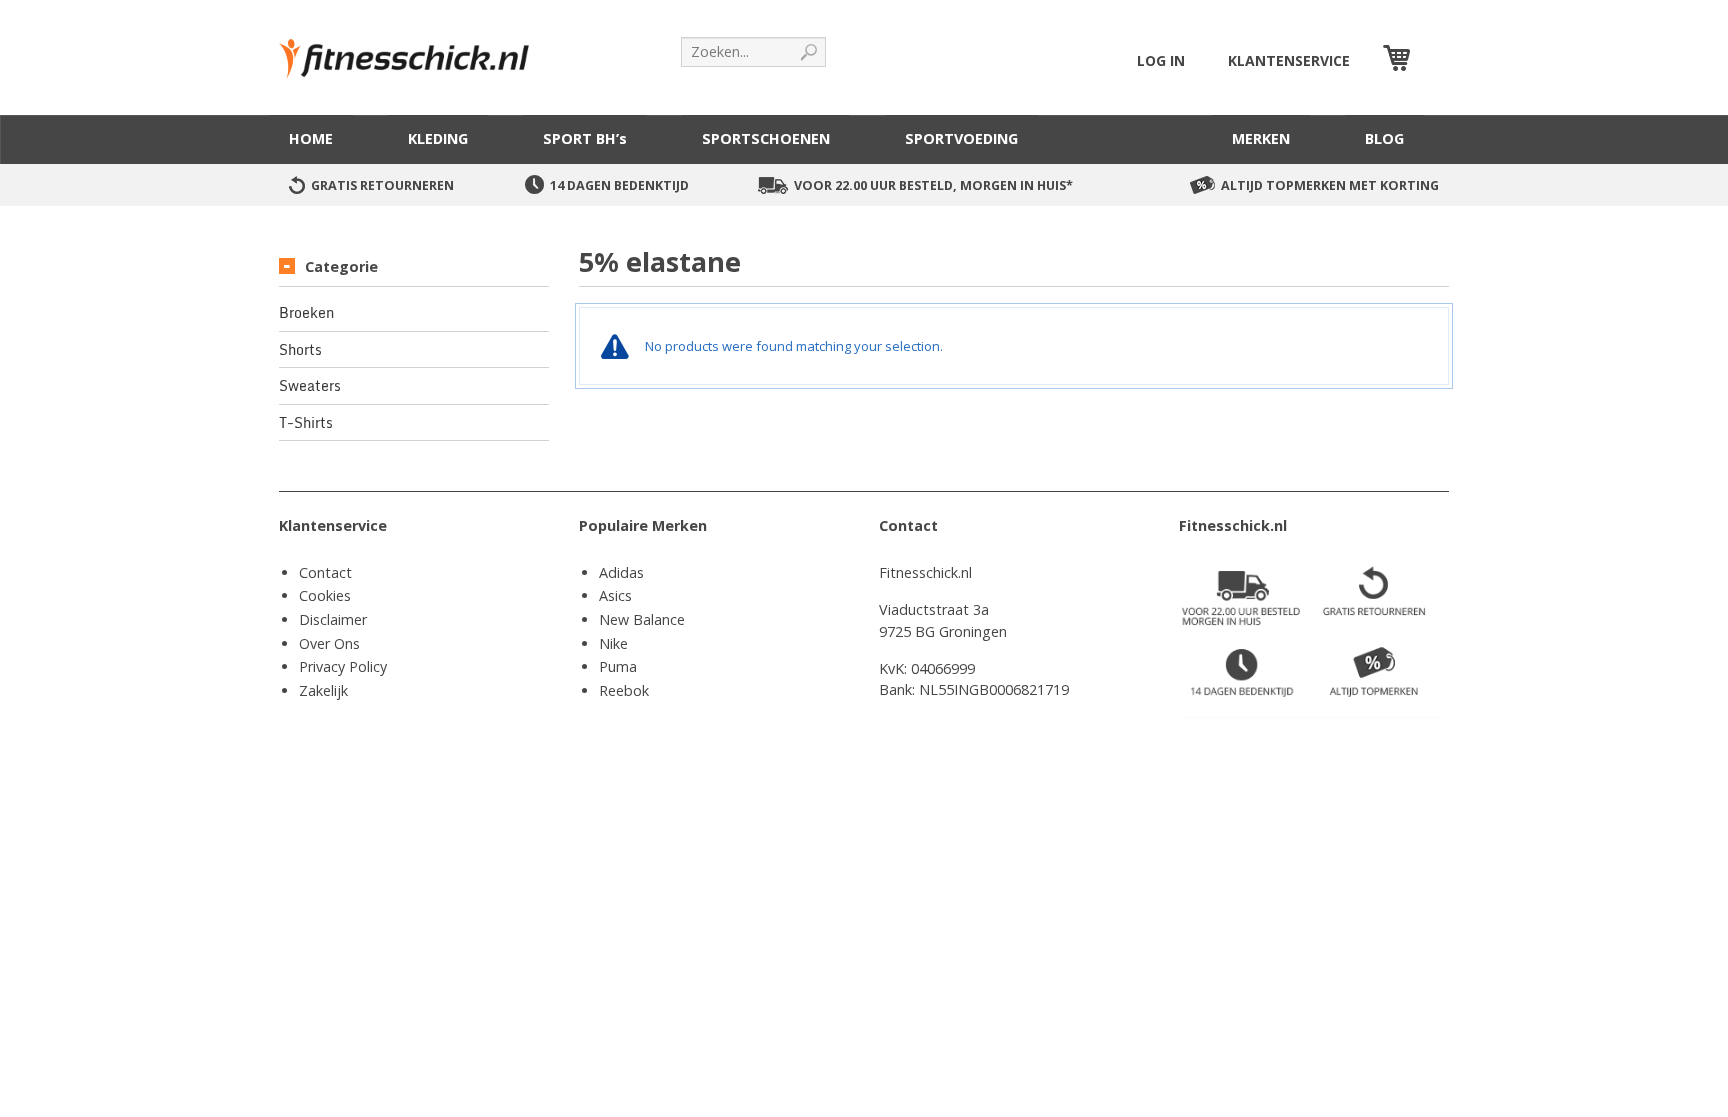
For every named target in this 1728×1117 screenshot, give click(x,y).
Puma (618, 666)
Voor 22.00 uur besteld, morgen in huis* (933, 185)
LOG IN (1161, 60)
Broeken (306, 313)
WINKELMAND (1432, 60)
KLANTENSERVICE (1289, 60)
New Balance (642, 619)
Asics (615, 595)
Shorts (300, 350)
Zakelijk (323, 690)
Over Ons (329, 643)
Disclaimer (333, 619)
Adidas (621, 572)
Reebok (624, 690)
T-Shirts (306, 423)
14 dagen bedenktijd (619, 185)
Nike (613, 643)
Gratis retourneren (382, 185)
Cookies (325, 595)
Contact (325, 572)
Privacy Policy (343, 666)
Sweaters (310, 386)
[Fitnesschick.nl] (414, 49)
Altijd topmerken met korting (1330, 185)
